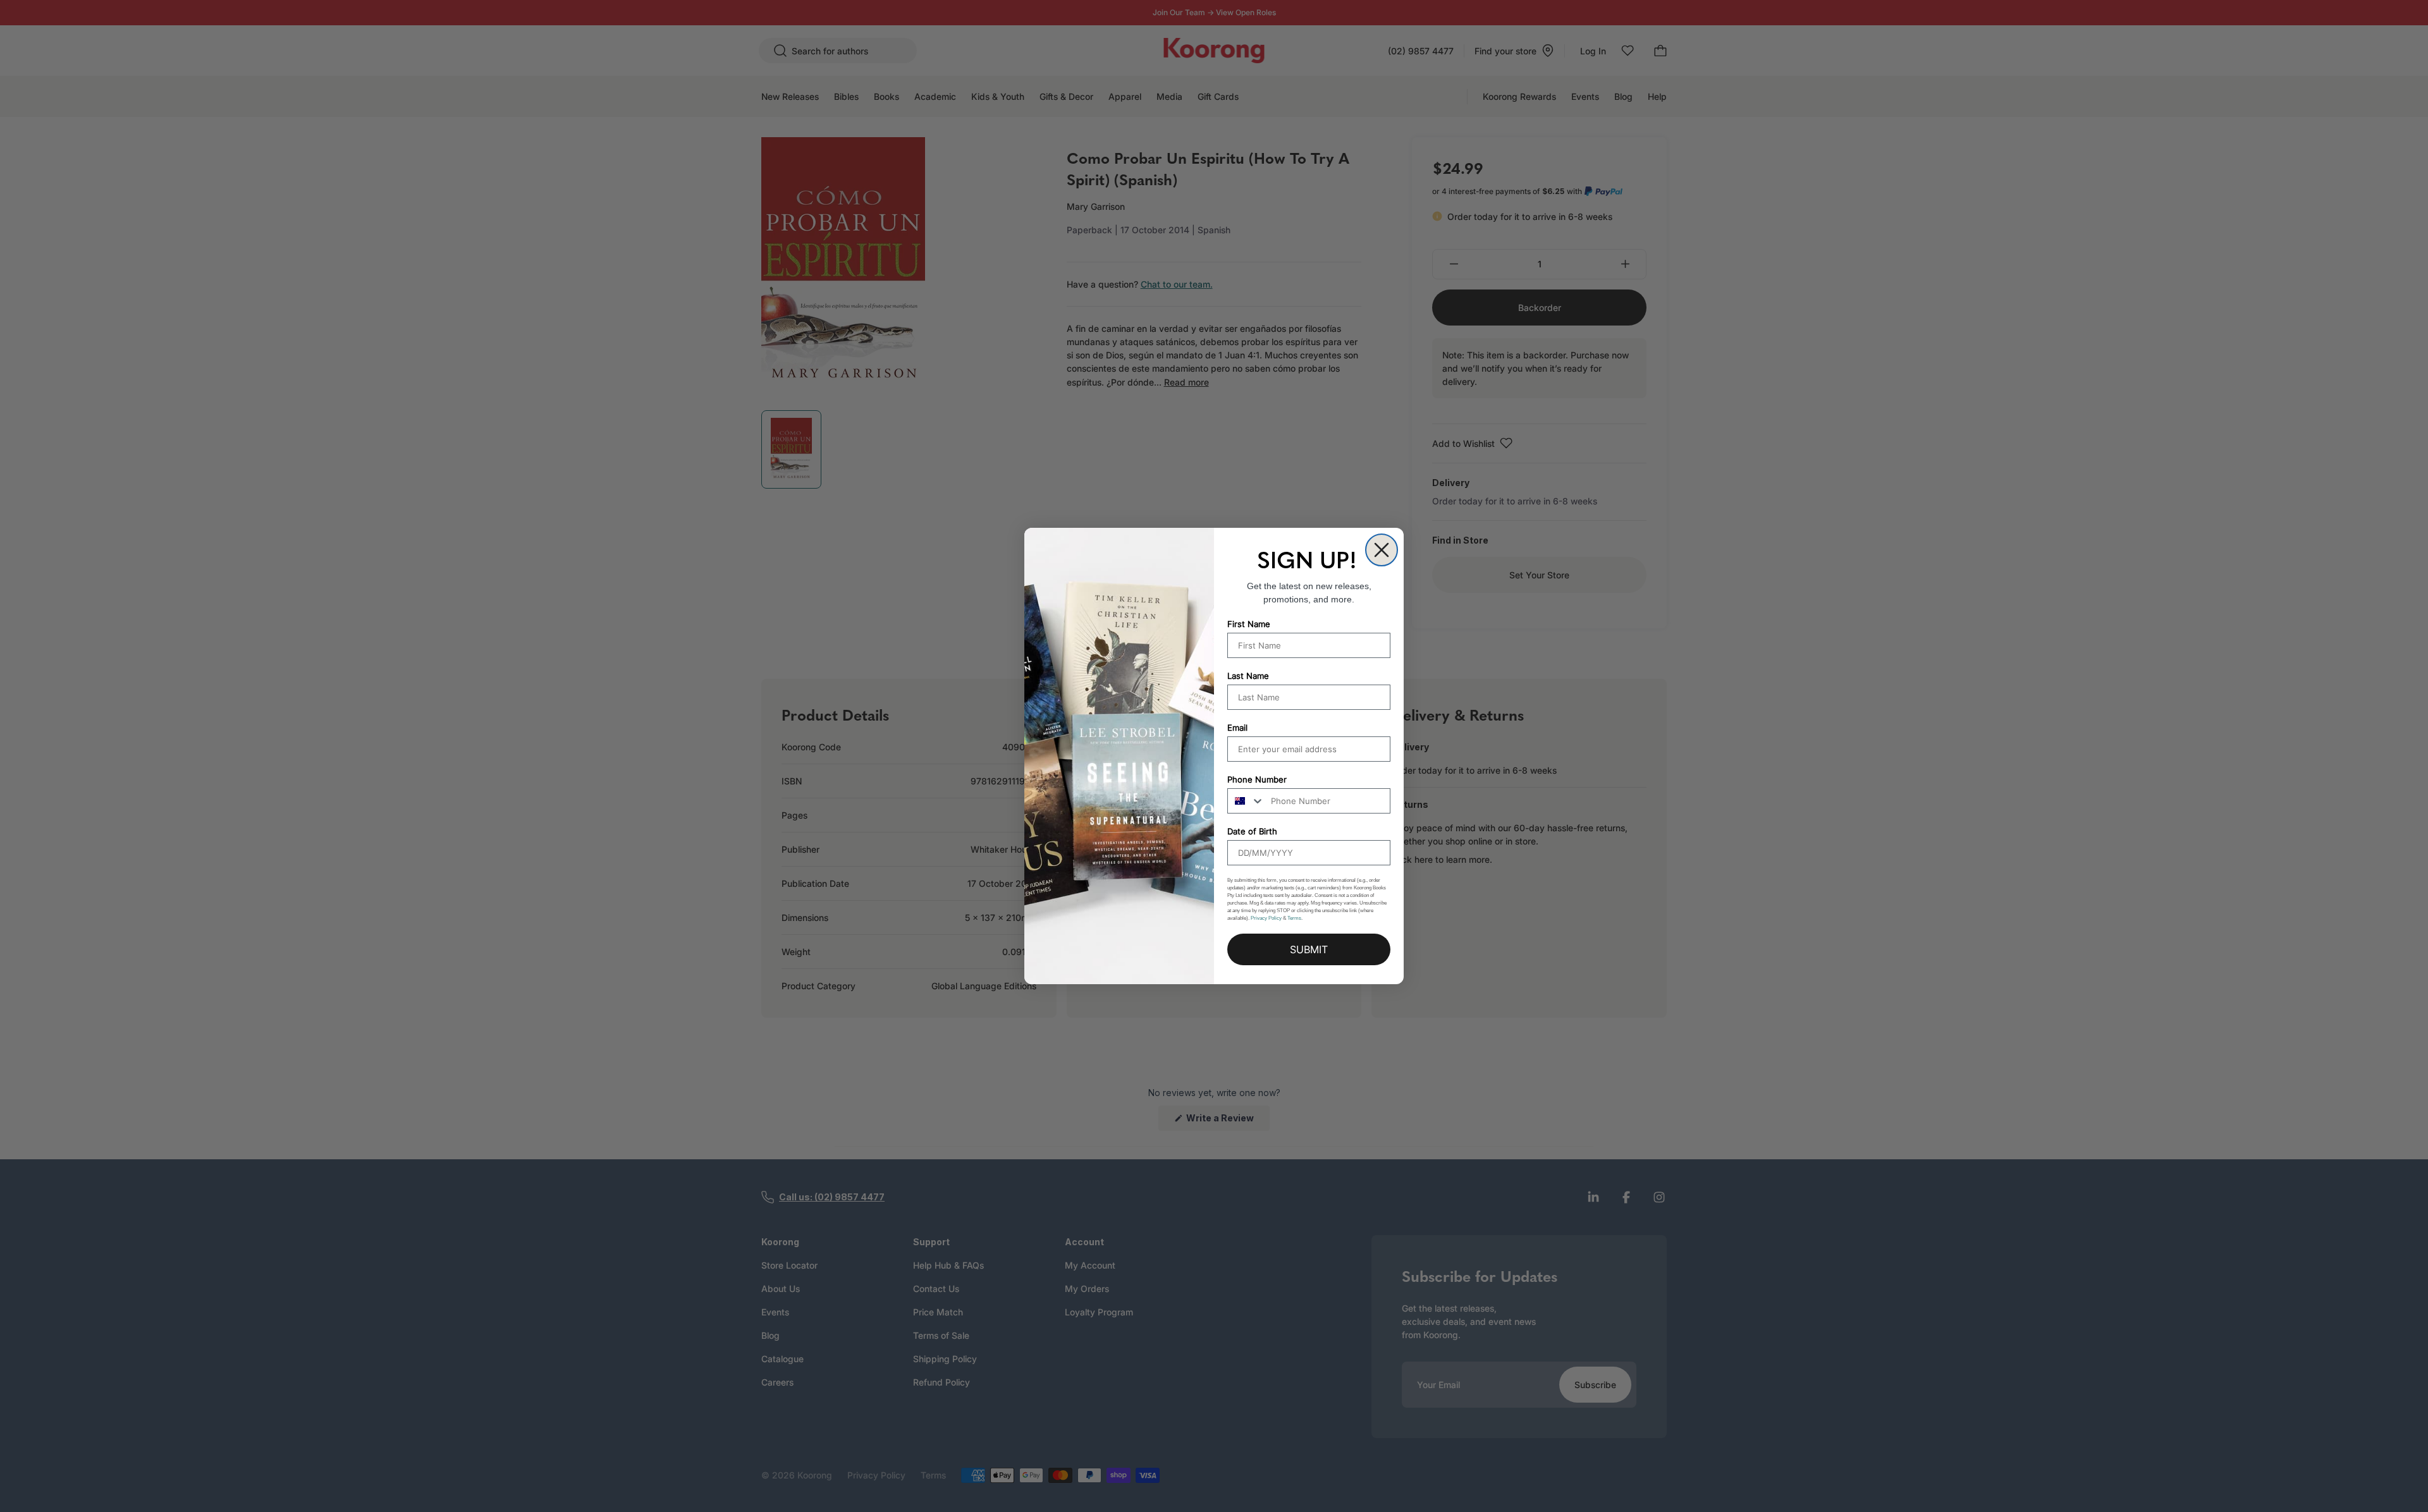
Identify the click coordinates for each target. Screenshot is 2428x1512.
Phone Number (1257, 779)
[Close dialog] (1382, 550)
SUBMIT (1309, 949)
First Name (1249, 624)
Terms (1294, 918)
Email (1237, 728)
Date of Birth (1252, 831)
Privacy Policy (1266, 918)
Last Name (1248, 676)
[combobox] (1246, 801)
